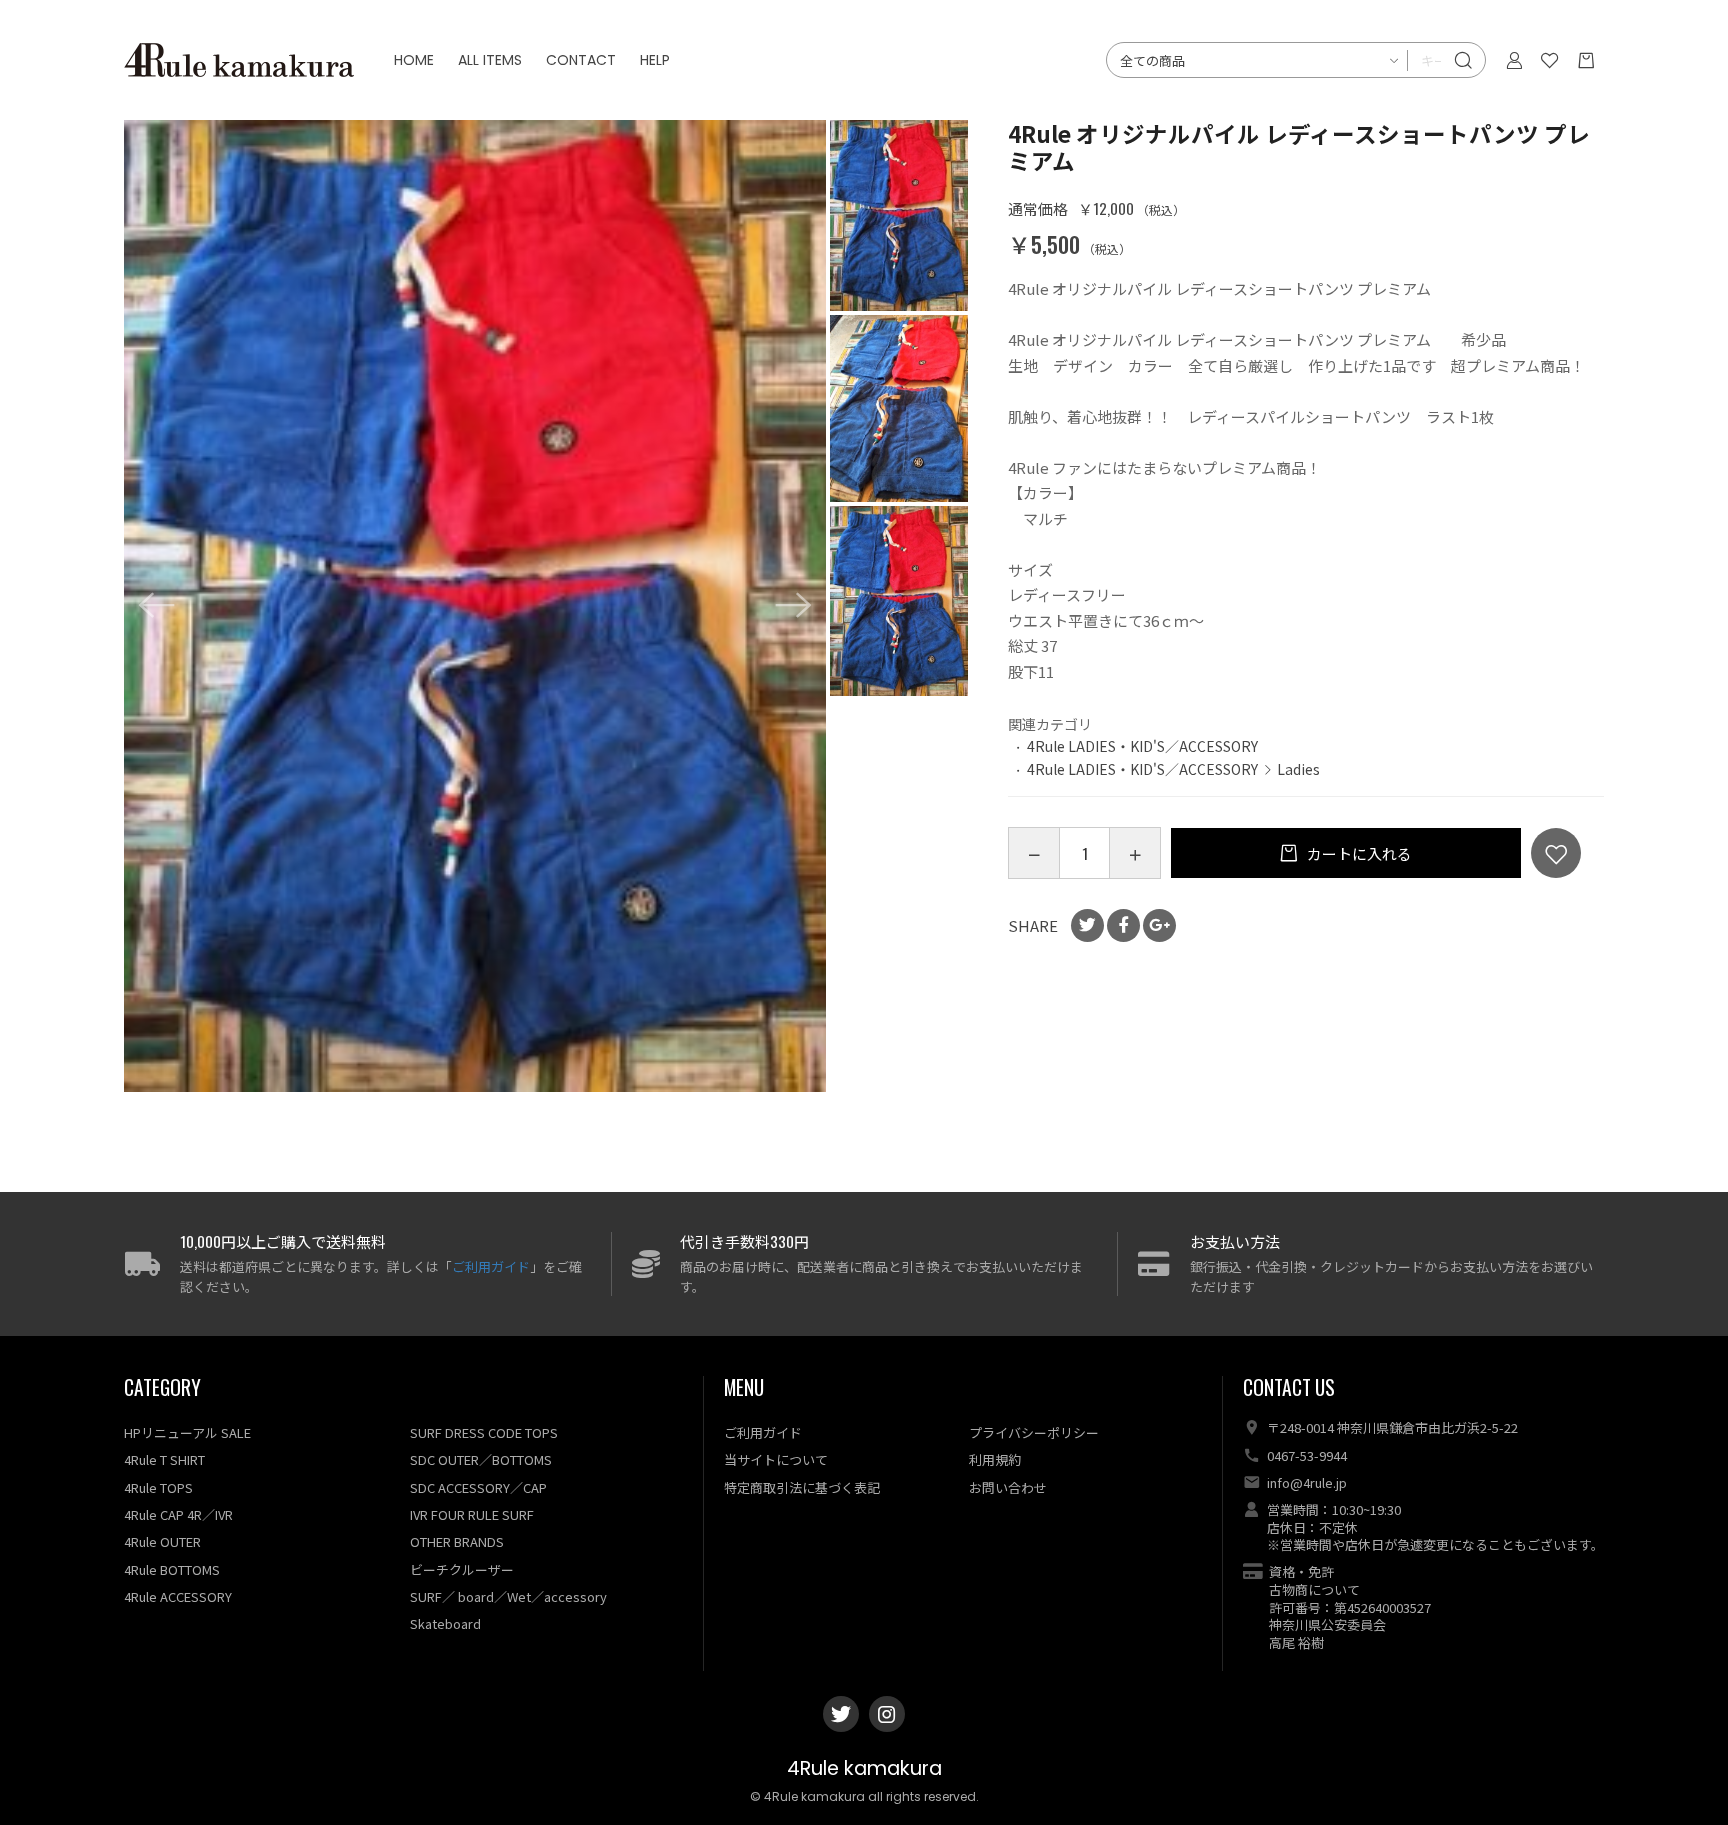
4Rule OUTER (162, 1541)
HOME (414, 60)
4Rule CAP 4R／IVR (178, 1514)
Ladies (1298, 769)
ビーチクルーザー (462, 1569)
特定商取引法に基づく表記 (802, 1487)
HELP (655, 60)
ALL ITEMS (490, 60)
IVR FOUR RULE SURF (472, 1514)
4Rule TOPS (158, 1487)
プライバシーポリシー (1034, 1432)
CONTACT (581, 60)
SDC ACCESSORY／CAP (478, 1487)
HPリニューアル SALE (187, 1432)
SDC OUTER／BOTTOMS (481, 1459)
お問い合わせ (1008, 1487)
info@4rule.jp (1307, 1482)
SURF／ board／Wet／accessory (508, 1596)
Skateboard (445, 1623)
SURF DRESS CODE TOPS (484, 1432)
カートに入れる (1358, 853)
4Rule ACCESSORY (178, 1596)
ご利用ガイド (491, 1266)
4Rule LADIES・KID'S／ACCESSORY (1142, 746)
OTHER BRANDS (457, 1541)
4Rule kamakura (864, 1768)
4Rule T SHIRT (164, 1459)
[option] (475, 606)
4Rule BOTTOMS (172, 1569)
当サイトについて (776, 1459)
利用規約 (995, 1459)
